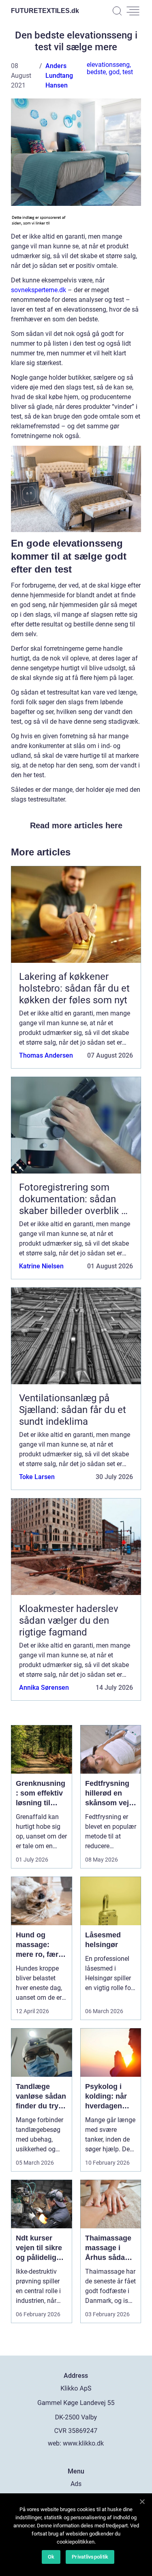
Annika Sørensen (44, 1688)
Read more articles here (76, 825)
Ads (76, 2484)
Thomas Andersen (46, 1055)
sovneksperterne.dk (39, 290)
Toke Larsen (37, 1477)
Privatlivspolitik (90, 2557)
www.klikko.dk (83, 2443)
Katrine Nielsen (41, 1266)
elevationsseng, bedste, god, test (110, 68)
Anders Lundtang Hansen (59, 76)
